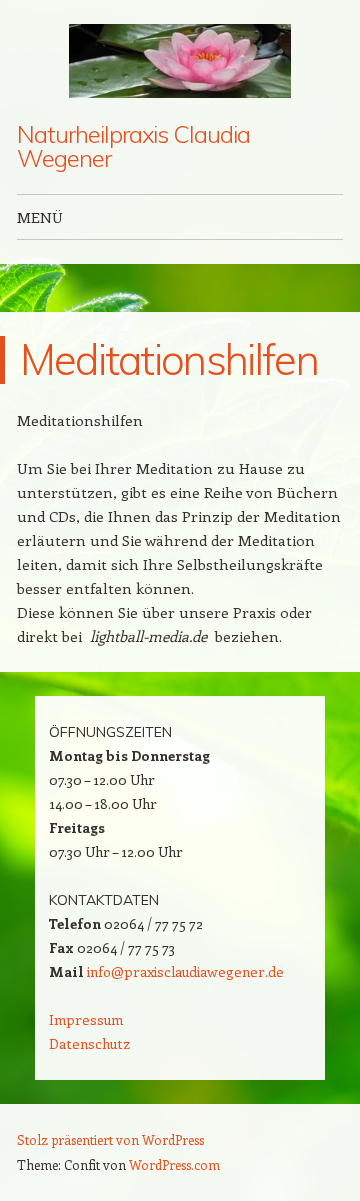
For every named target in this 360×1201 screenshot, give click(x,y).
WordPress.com (174, 1164)
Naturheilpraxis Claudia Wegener (133, 146)
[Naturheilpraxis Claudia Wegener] (180, 61)
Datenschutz (89, 1043)
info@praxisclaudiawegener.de (185, 971)
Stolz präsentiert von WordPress (110, 1139)
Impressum (86, 1019)
